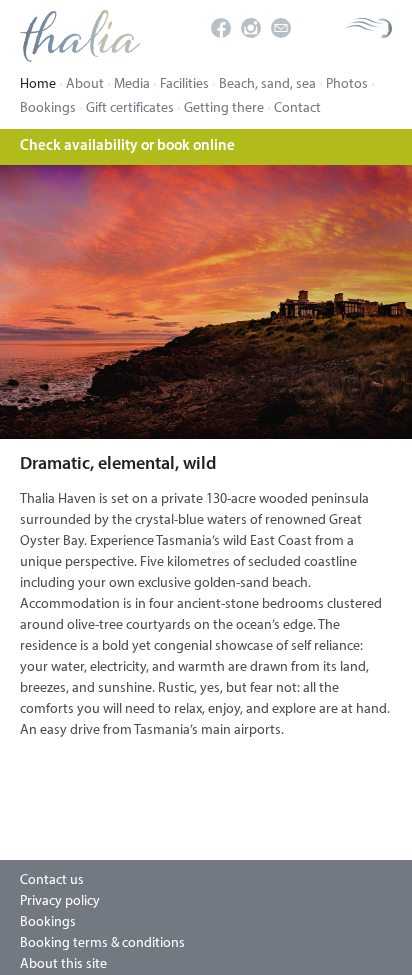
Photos (347, 84)
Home (38, 84)
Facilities (184, 84)
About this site (63, 964)
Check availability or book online (127, 146)
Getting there (224, 108)
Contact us (52, 880)
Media (132, 84)
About (85, 84)
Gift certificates (130, 108)
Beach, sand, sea (267, 84)
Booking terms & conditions (102, 943)
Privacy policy (60, 901)
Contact (297, 108)
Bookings (48, 108)
